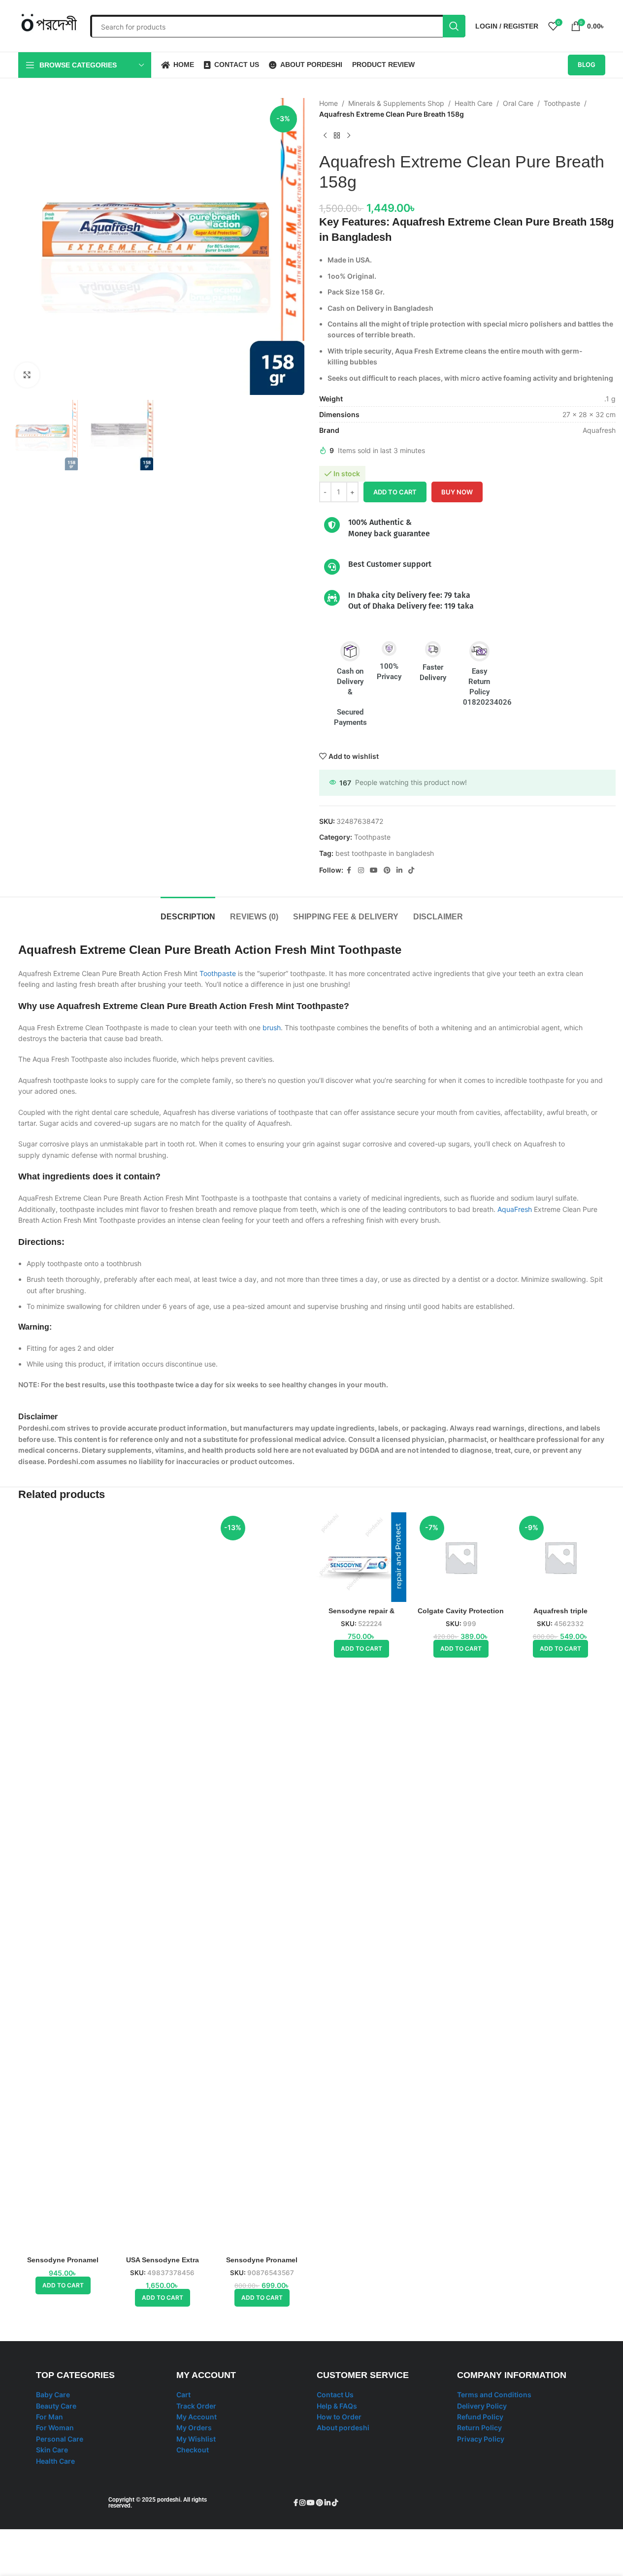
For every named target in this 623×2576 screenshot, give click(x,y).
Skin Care (52, 2450)
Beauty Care (56, 2406)
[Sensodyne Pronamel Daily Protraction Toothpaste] (262, 1882)
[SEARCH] (454, 26)
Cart (183, 2395)
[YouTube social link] (374, 870)
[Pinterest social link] (387, 870)
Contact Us (335, 2395)
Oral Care (518, 103)
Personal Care (60, 2439)
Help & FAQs (337, 2406)
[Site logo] (49, 25)
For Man (49, 2417)
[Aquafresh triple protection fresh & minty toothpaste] (560, 1557)
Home (328, 103)
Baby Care (53, 2395)
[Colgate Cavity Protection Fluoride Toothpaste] (461, 1557)
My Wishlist (196, 2439)
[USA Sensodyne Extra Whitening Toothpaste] (163, 1882)
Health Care (474, 103)
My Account (197, 2417)
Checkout (193, 2450)
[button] (63, 2285)
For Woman (55, 2428)
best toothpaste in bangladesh (385, 853)
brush (272, 1027)
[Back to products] (337, 136)
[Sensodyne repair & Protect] (361, 1557)
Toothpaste (562, 103)
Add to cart (395, 492)
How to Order (339, 2417)
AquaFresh (515, 1209)
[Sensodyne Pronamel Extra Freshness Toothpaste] (63, 1882)
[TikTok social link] (411, 870)
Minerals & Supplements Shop (396, 103)
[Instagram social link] (361, 870)
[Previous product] (325, 136)
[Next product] (349, 136)
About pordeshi (343, 2428)
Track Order (196, 2406)
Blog (587, 65)
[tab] (188, 912)
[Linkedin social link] (399, 870)
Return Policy (479, 2428)
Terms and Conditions (494, 2395)
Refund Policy (480, 2417)
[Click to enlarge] (27, 375)
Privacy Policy (481, 2439)
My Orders (194, 2428)
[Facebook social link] (349, 870)
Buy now (457, 492)
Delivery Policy (482, 2406)
